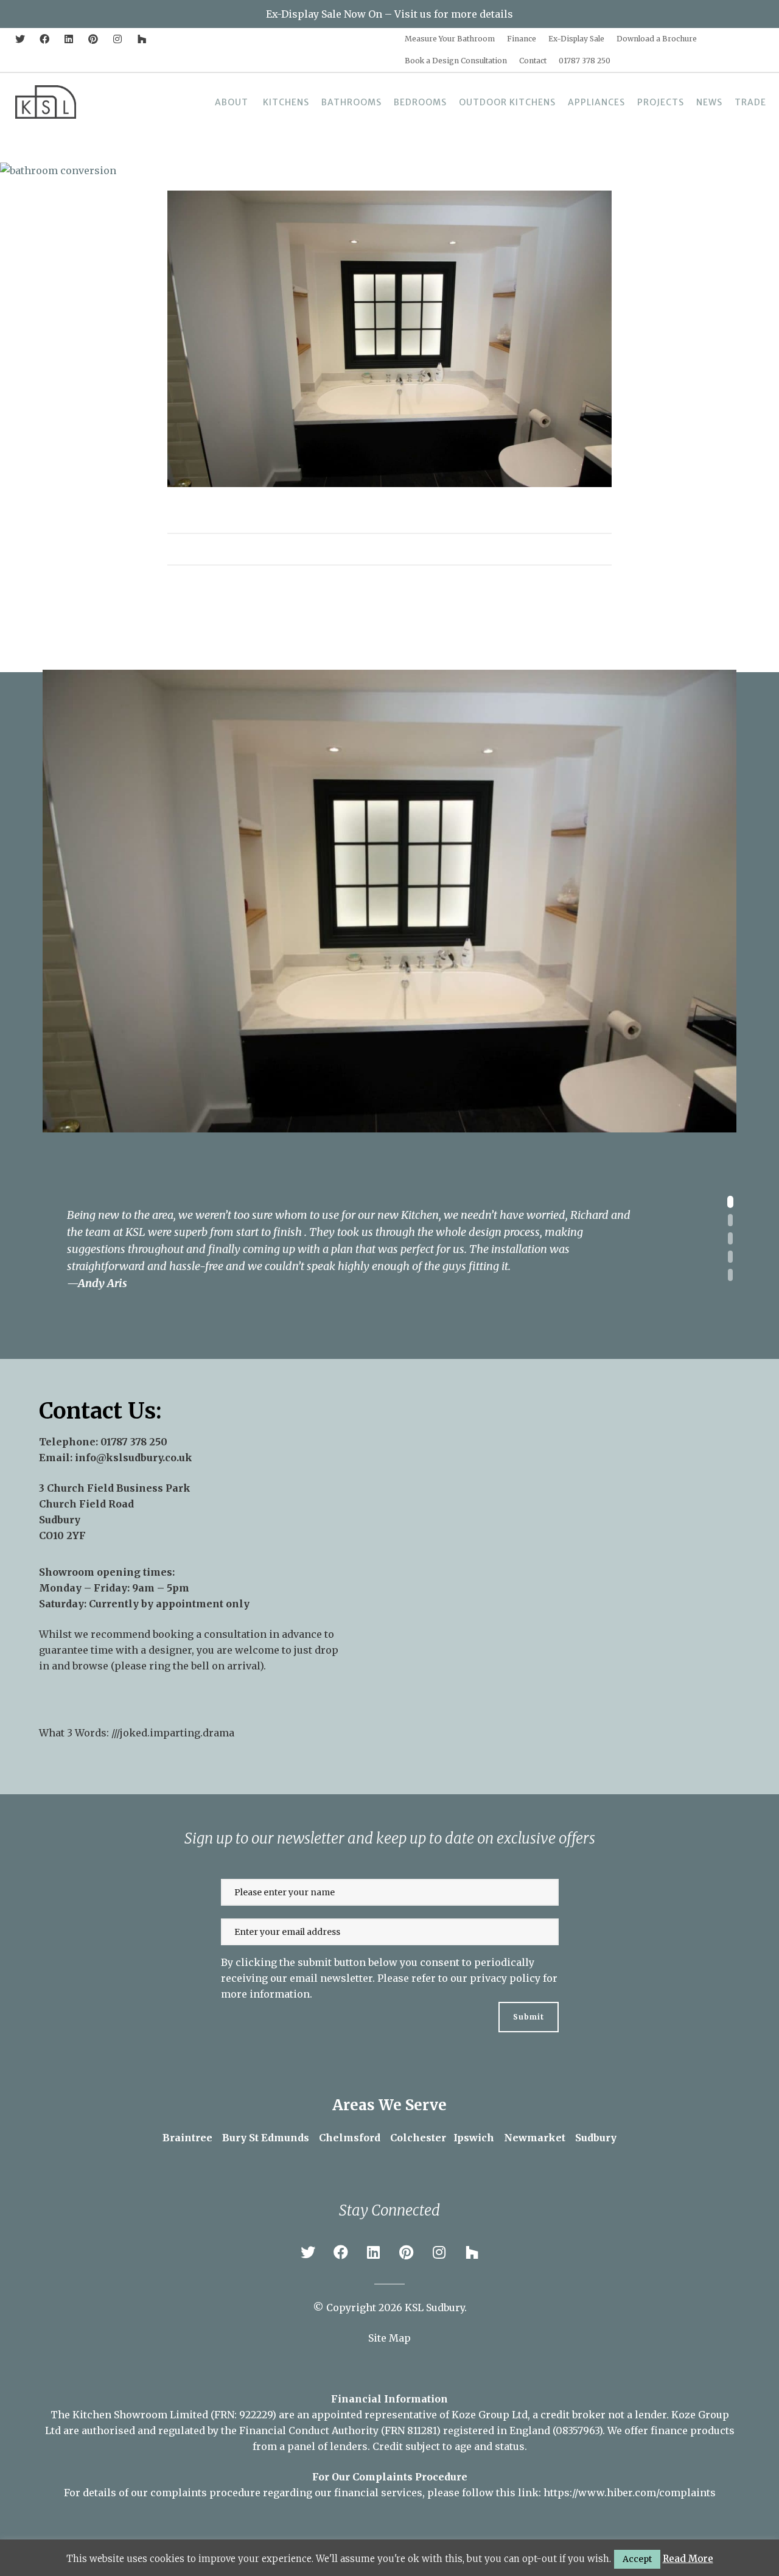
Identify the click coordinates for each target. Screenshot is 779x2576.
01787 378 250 (134, 1442)
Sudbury (596, 2138)
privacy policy (505, 1978)
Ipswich (474, 2138)
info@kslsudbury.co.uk (134, 1458)
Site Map (389, 2338)
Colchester (418, 2138)
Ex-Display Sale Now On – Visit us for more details (389, 14)
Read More (688, 2559)
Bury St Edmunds (266, 2138)
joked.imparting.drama (177, 1733)
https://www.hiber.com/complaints (630, 2493)
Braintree (187, 2138)
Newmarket (535, 2138)
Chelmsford (350, 2138)
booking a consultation (210, 1634)
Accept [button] (637, 2559)
